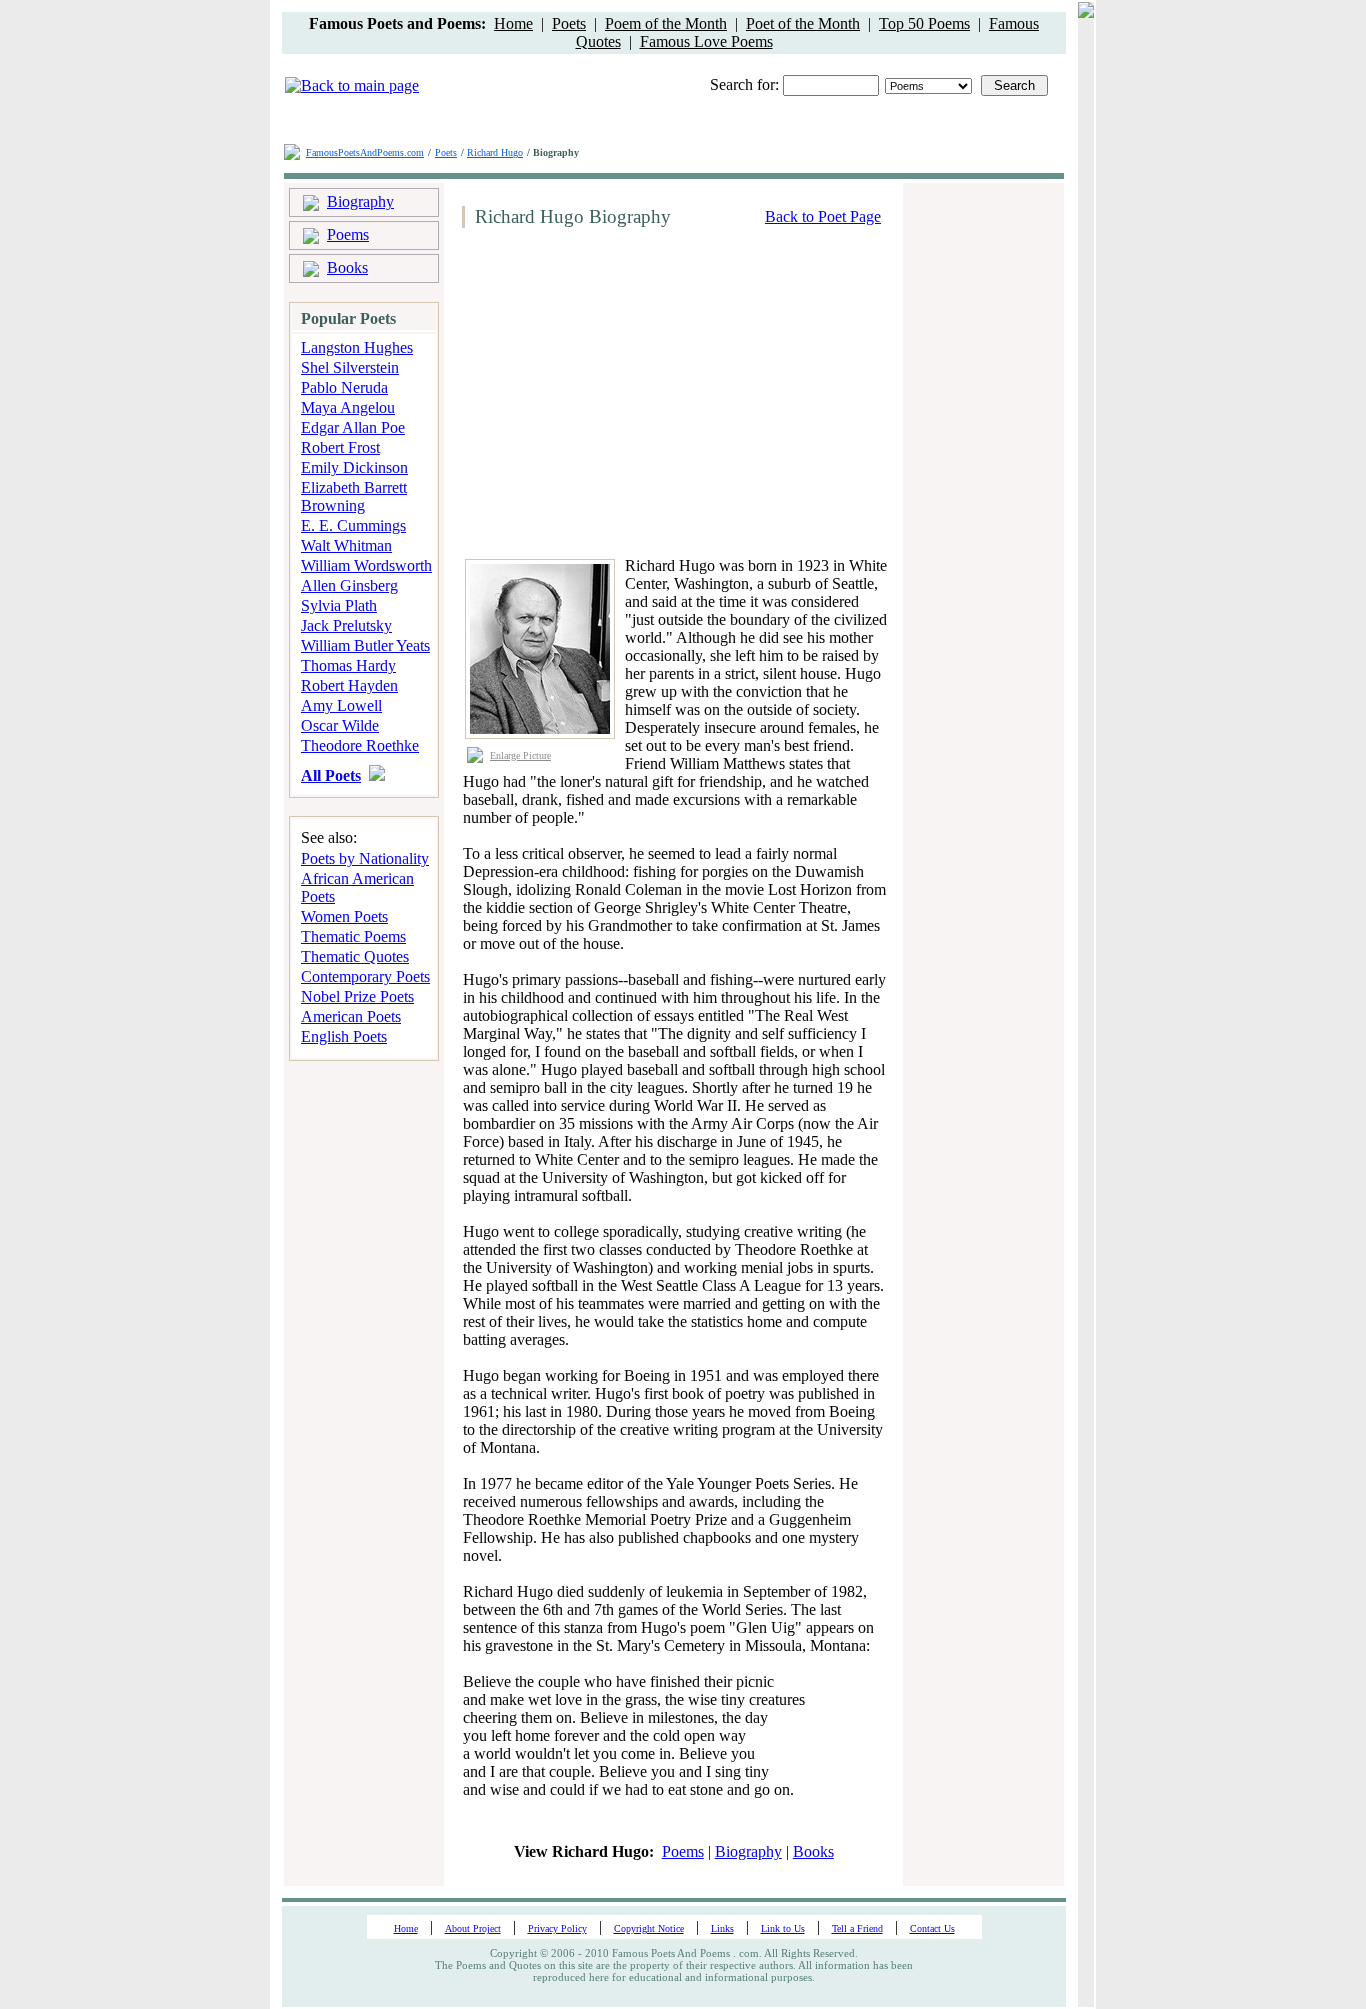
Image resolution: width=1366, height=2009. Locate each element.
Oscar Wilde (340, 725)
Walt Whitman (346, 545)
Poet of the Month (803, 23)
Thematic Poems (353, 936)
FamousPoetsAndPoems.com (365, 152)
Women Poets (344, 916)
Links (722, 1928)
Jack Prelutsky (346, 625)
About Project (473, 1928)
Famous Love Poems (706, 41)
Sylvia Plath (339, 605)
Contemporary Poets (365, 976)
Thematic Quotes (355, 956)
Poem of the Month (666, 23)
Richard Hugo (495, 152)
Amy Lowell (341, 705)
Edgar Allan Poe (353, 427)
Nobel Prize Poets (357, 996)
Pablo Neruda (344, 387)
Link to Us (783, 1928)
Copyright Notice (649, 1928)
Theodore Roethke (360, 745)
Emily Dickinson (354, 467)
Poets (569, 23)
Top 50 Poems (924, 23)
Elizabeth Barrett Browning (354, 496)
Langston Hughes (357, 347)
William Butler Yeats (365, 645)
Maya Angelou (348, 407)
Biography (360, 201)
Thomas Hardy (348, 665)
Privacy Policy (557, 1928)
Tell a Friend (857, 1928)
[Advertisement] (624, 393)
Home (513, 23)
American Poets (351, 1016)
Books (347, 267)
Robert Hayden (349, 685)
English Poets (344, 1036)
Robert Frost (340, 447)
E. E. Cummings (353, 525)
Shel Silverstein (350, 367)
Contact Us (932, 1928)
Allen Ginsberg (349, 585)
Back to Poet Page (823, 216)
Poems (348, 234)
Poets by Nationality (365, 858)
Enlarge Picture (520, 755)
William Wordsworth (366, 565)
